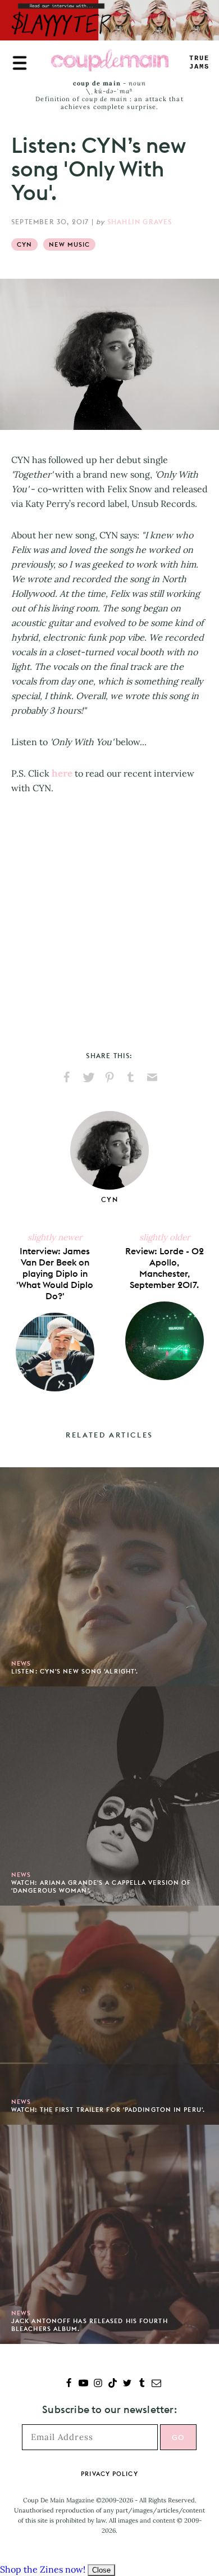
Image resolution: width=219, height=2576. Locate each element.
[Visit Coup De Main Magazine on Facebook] (69, 2384)
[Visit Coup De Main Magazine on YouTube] (83, 2384)
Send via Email (152, 1077)
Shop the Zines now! (43, 2569)
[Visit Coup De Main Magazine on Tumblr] (142, 2384)
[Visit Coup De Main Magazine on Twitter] (127, 2384)
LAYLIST (199, 63)
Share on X (88, 1077)
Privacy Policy (109, 2474)
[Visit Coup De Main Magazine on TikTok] (113, 2384)
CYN (24, 244)
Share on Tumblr (131, 1077)
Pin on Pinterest (109, 1077)
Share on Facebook (67, 1077)
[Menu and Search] (20, 63)
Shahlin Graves (140, 222)
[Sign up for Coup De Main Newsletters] (156, 2384)
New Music (69, 244)
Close (101, 2570)
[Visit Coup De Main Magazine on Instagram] (98, 2384)
